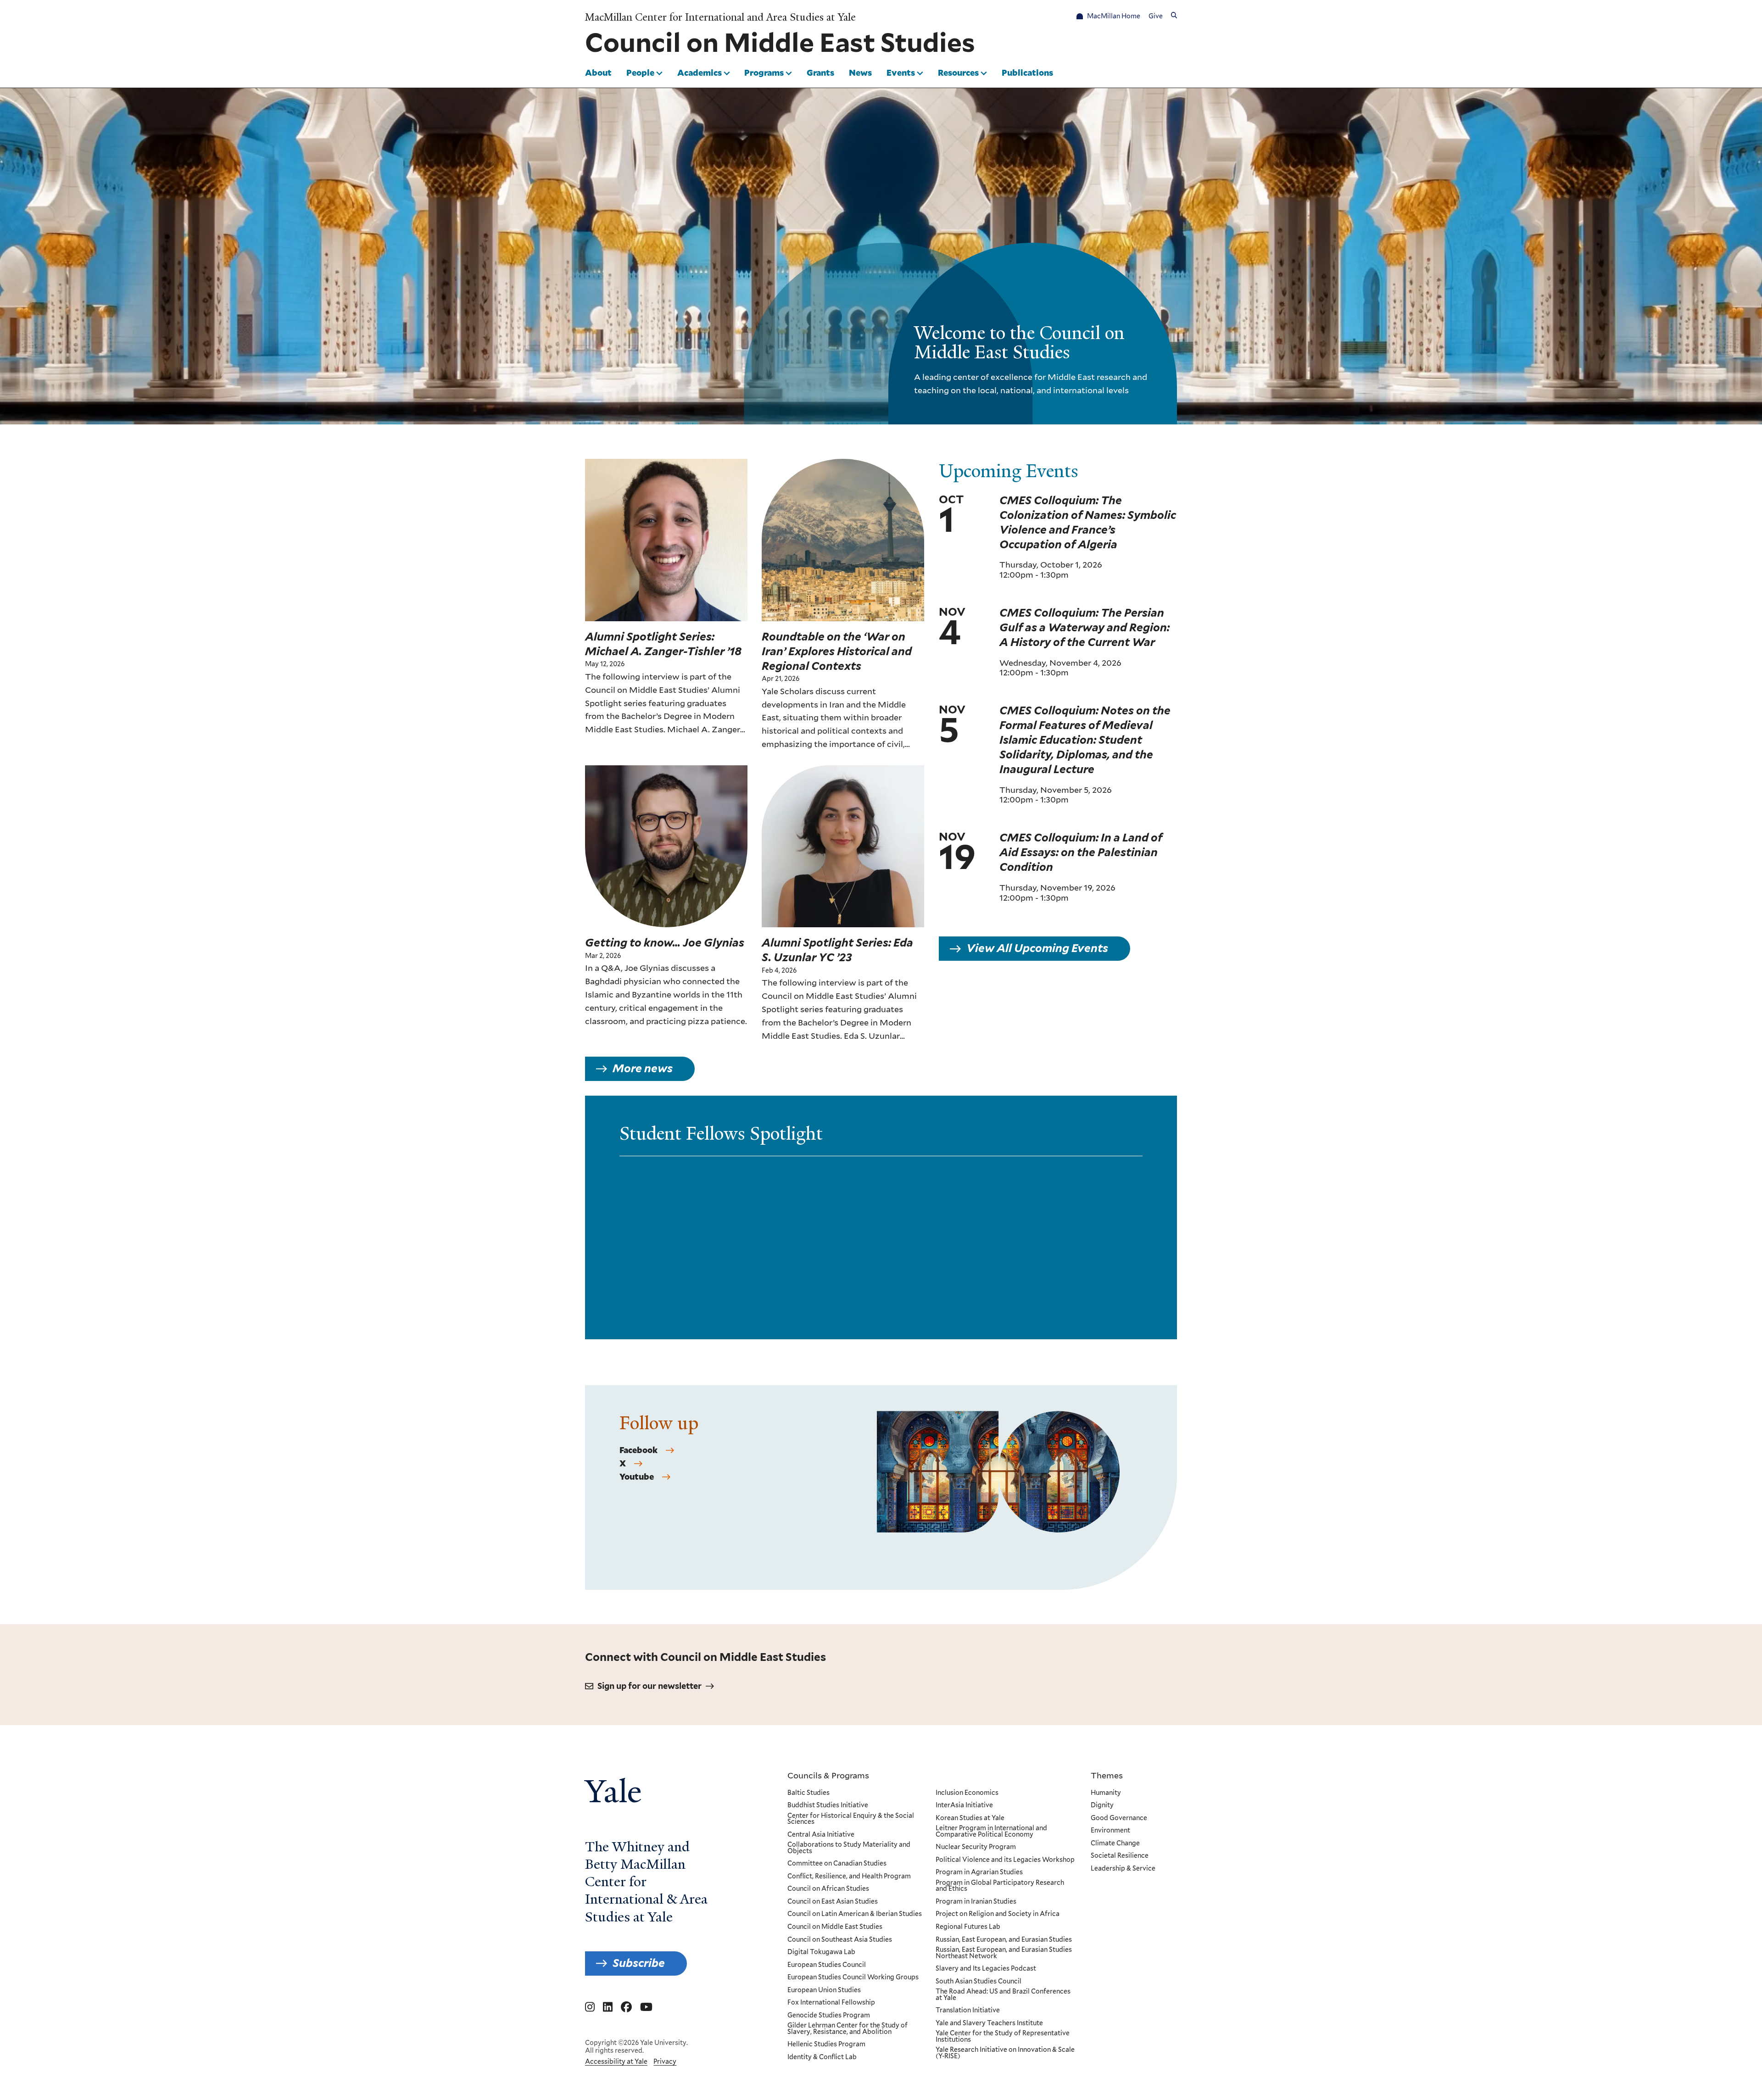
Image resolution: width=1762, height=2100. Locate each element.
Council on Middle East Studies (835, 1927)
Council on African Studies (828, 1889)
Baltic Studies (809, 1793)
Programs (764, 72)
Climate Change (1115, 1844)
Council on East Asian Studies (833, 1902)
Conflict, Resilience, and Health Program (849, 1877)
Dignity (1102, 1805)
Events (901, 72)
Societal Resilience (1120, 1856)
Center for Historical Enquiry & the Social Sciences (851, 1819)
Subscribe (639, 1963)
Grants (820, 72)
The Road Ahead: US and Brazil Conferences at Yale (1003, 1995)
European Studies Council (827, 1965)
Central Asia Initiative (821, 1835)
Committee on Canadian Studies (837, 1864)
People (640, 72)
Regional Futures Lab (968, 1927)
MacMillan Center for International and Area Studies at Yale (720, 17)
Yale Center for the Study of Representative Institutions (1003, 2036)
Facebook (638, 1450)
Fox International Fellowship (831, 2003)
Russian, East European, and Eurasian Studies (1004, 1940)
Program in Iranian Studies (976, 1902)
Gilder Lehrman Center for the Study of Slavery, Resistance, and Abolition (848, 2029)
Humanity (1106, 1793)
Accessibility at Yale (616, 2061)
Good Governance (1119, 1818)
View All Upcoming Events (1037, 948)
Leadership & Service (1123, 1869)
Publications (1027, 72)
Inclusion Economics (967, 1793)
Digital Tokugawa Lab (821, 1952)
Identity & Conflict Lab (822, 2057)
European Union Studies (824, 1990)
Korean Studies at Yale (970, 1818)
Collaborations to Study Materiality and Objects (849, 1848)
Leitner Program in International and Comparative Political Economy (991, 1831)
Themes (1107, 1775)
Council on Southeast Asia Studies (840, 1940)
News (860, 72)
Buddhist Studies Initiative (828, 1805)
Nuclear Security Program (976, 1847)
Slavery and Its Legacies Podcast (986, 1969)
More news (643, 1068)
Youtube (637, 1477)
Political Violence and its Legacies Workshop (1005, 1860)
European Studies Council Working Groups (853, 1977)
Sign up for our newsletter (650, 1686)
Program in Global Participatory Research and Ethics (1000, 1886)
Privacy (665, 2061)
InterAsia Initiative (964, 1805)
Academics (700, 72)
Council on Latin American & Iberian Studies (855, 1914)
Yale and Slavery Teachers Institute (989, 2023)
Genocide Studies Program (829, 2016)
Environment (1110, 1831)
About (598, 72)
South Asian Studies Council (979, 1982)
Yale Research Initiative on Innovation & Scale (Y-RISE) (1005, 2053)
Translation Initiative (968, 2011)
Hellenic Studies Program (826, 2044)
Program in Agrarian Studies (979, 1872)
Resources (958, 72)
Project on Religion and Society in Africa (998, 1914)
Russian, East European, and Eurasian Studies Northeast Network (1004, 1953)
